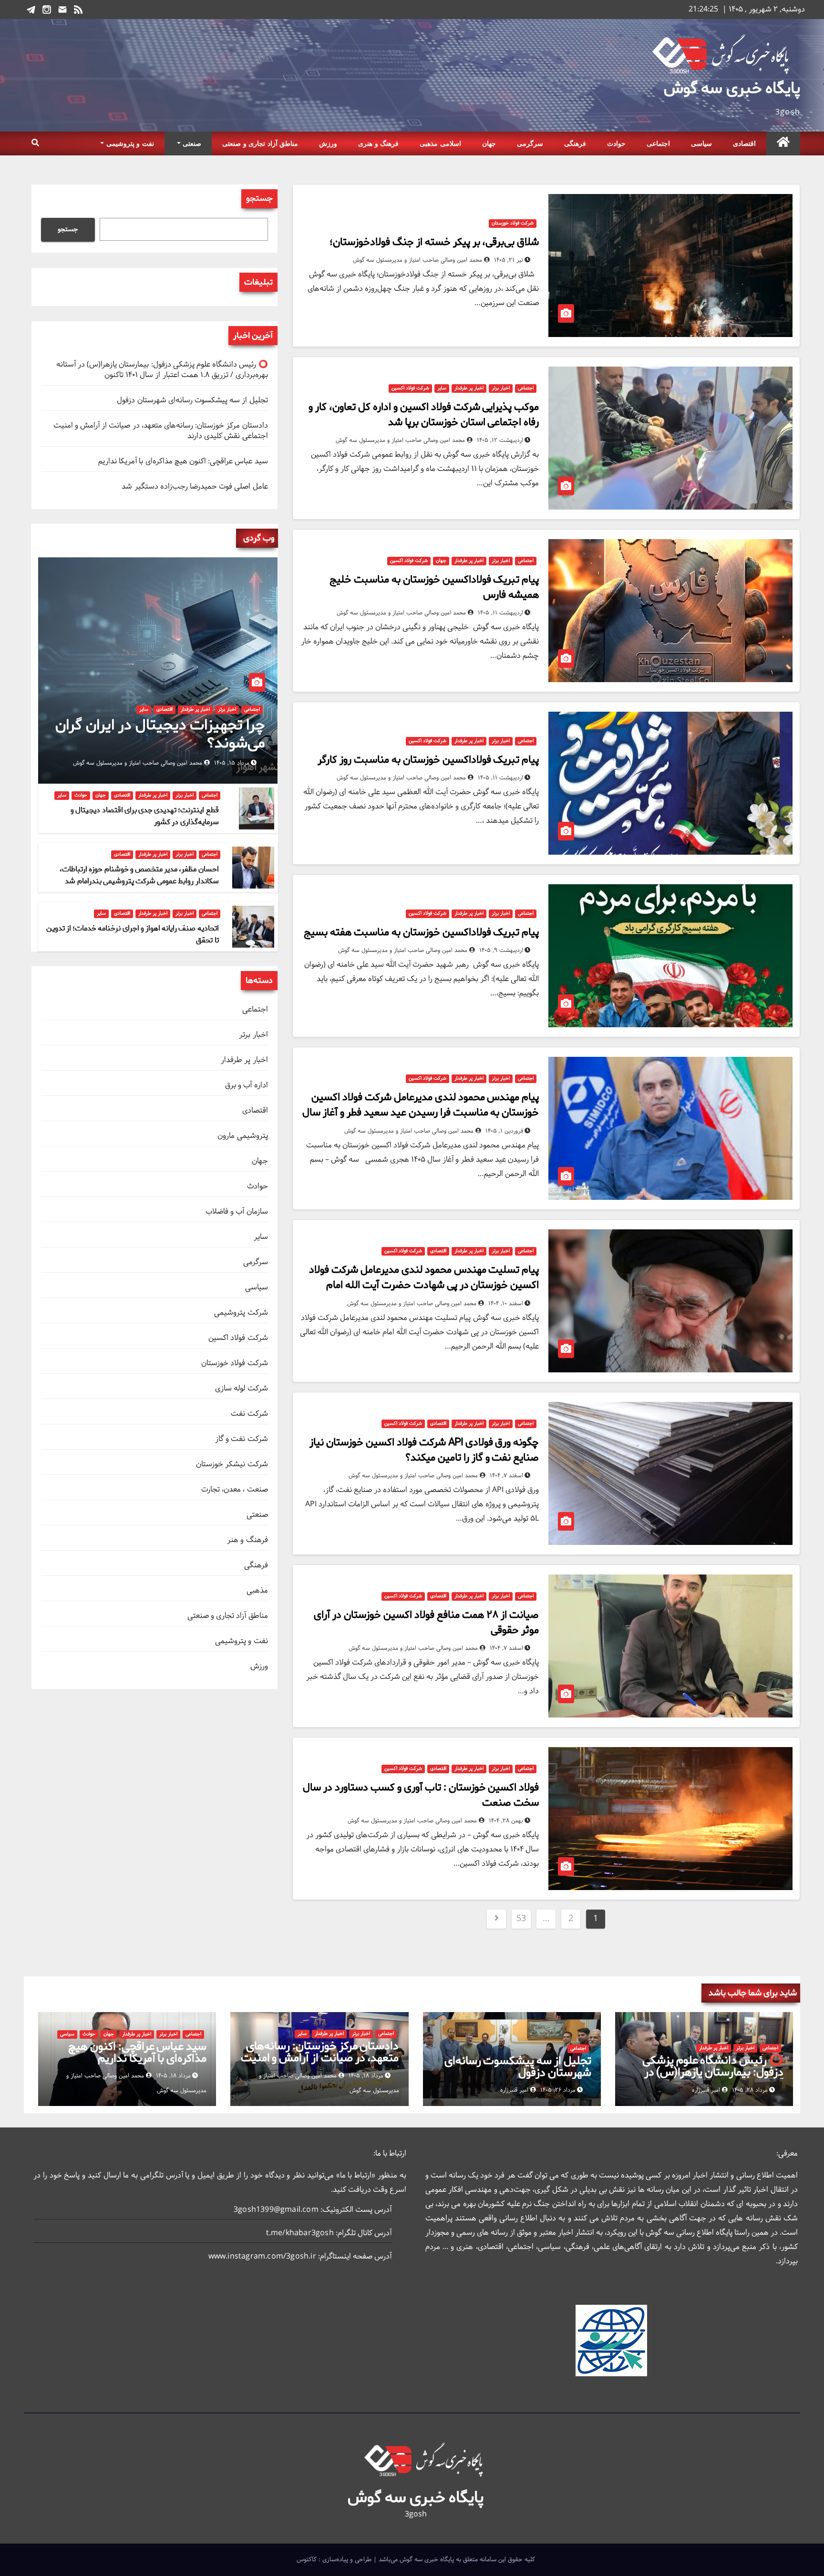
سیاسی (701, 143)
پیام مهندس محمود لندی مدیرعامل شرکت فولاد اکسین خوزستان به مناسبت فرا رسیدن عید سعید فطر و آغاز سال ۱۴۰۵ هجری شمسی (421, 1113)
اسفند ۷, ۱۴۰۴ (506, 1476)
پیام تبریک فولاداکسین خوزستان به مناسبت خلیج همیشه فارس (434, 587)
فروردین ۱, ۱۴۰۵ (504, 1131)
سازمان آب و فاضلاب (237, 1211)
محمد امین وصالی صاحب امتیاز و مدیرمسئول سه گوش (418, 260)
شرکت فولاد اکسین (410, 388)
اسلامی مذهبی (440, 143)
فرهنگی (575, 143)
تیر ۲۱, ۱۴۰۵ (509, 260)
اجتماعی (658, 143)
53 (521, 1919)
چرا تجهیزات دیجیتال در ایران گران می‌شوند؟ (160, 734)
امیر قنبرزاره (707, 2090)
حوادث (616, 143)
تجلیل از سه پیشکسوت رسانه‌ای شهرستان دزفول (192, 400)
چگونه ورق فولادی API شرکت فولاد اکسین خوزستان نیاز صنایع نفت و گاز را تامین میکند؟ (424, 1450)
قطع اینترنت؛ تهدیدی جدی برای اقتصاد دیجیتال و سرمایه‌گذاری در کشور (144, 816)
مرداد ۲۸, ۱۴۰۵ (750, 2090)
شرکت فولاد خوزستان (513, 223)
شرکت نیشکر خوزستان (232, 1464)
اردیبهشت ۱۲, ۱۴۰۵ (500, 440)
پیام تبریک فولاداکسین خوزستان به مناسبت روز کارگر (428, 760)
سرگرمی (530, 143)
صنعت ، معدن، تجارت (235, 1489)
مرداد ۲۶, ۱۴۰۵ (558, 2090)
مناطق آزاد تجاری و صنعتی (260, 143)
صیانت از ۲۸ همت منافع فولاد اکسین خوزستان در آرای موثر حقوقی (426, 1623)
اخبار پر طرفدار (469, 388)
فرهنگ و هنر (247, 1540)
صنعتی (191, 143)
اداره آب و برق (247, 1085)
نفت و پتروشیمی (129, 143)
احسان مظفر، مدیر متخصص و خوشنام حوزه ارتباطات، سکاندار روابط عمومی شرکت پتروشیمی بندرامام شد (139, 875)
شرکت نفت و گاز (242, 1439)
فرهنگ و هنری (378, 143)
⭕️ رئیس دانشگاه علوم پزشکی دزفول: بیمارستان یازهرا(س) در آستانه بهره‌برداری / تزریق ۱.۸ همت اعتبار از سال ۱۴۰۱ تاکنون (162, 370)
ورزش (328, 143)
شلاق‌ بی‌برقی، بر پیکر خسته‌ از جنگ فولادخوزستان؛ (434, 242)
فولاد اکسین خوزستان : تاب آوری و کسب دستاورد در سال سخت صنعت (421, 1795)
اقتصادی (744, 143)
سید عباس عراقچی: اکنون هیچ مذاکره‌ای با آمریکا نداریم (183, 461)
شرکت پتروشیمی (241, 1313)
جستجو (259, 199)
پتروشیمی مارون (242, 1136)
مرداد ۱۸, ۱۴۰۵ (366, 2076)
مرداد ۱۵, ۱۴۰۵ (232, 763)
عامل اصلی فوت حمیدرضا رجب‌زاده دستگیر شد (195, 486)
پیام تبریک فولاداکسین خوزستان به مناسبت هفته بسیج (421, 932)
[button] (35, 143)
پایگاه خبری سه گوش (732, 88)
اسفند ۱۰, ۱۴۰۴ (506, 1304)
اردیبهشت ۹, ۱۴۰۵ (501, 951)
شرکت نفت (249, 1414)
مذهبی (257, 1590)
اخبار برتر (501, 388)
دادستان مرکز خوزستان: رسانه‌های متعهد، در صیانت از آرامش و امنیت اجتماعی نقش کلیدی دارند (161, 431)
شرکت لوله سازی (241, 1388)
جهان (489, 143)
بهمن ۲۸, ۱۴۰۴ (506, 1821)
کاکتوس (307, 2560)
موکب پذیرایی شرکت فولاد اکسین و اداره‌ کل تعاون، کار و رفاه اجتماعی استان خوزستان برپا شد (424, 415)
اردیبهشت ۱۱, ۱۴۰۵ (500, 613)
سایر (442, 388)
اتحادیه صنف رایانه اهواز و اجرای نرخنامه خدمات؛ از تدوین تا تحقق (133, 934)
